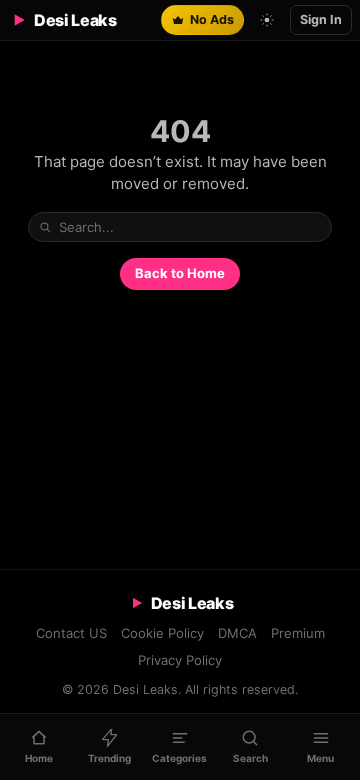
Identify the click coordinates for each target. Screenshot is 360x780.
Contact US (71, 633)
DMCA (237, 633)
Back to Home (180, 273)
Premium (298, 633)
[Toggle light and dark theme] (267, 20)
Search (320, 225)
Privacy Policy (180, 660)
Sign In (321, 19)
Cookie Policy (162, 633)
